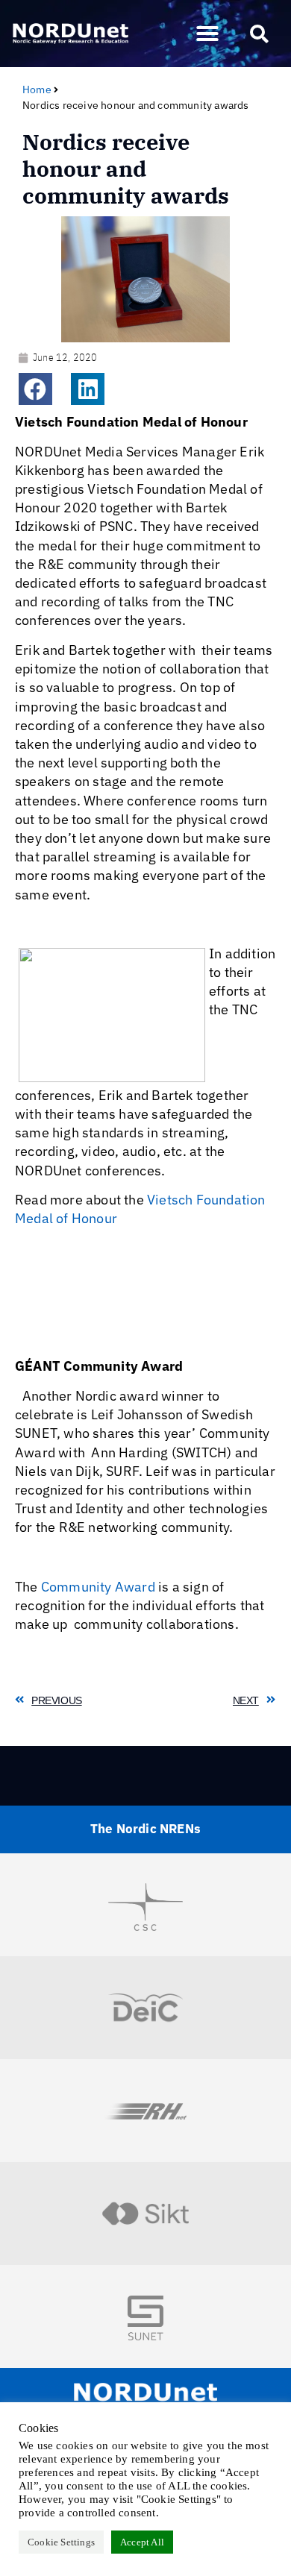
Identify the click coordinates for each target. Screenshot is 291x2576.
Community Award (100, 1587)
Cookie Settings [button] (61, 2542)
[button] (207, 34)
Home (37, 89)
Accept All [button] (142, 2542)
